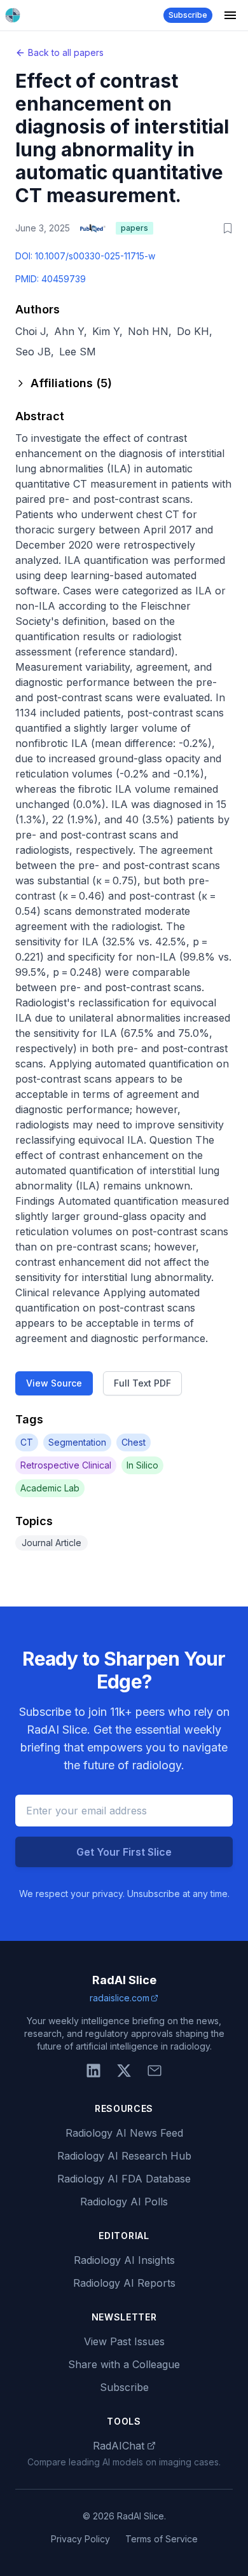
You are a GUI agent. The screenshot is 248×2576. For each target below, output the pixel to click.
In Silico (142, 1465)
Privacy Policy (80, 2539)
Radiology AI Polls (124, 2202)
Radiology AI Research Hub (124, 2156)
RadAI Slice (124, 1980)
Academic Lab (50, 1488)
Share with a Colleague (124, 2364)
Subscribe (188, 15)
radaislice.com (120, 1998)
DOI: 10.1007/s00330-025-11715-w (85, 256)
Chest (134, 1442)
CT (27, 1442)
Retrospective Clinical (66, 1465)
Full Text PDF (142, 1383)
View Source (54, 1383)
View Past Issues (124, 2341)
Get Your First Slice (124, 1852)
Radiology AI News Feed (124, 2133)
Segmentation (77, 1442)
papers (134, 228)
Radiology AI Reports (124, 2283)
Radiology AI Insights (124, 2260)
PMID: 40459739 (51, 279)
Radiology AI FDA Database (124, 2179)
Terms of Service (162, 2539)
